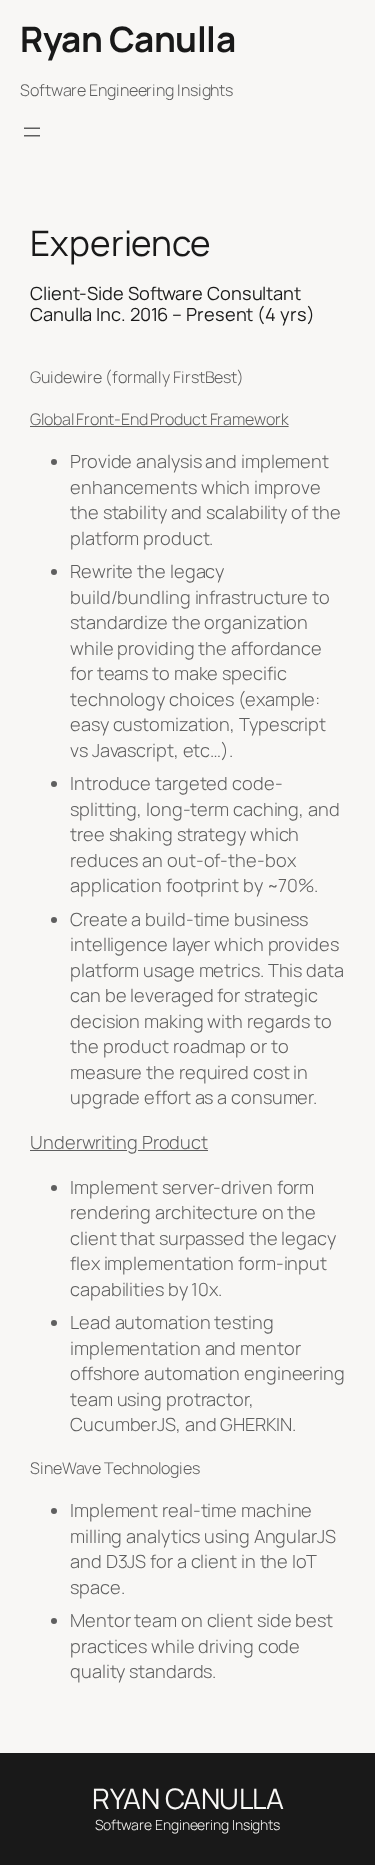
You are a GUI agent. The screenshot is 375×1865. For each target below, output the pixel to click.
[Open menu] (32, 132)
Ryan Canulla (127, 39)
